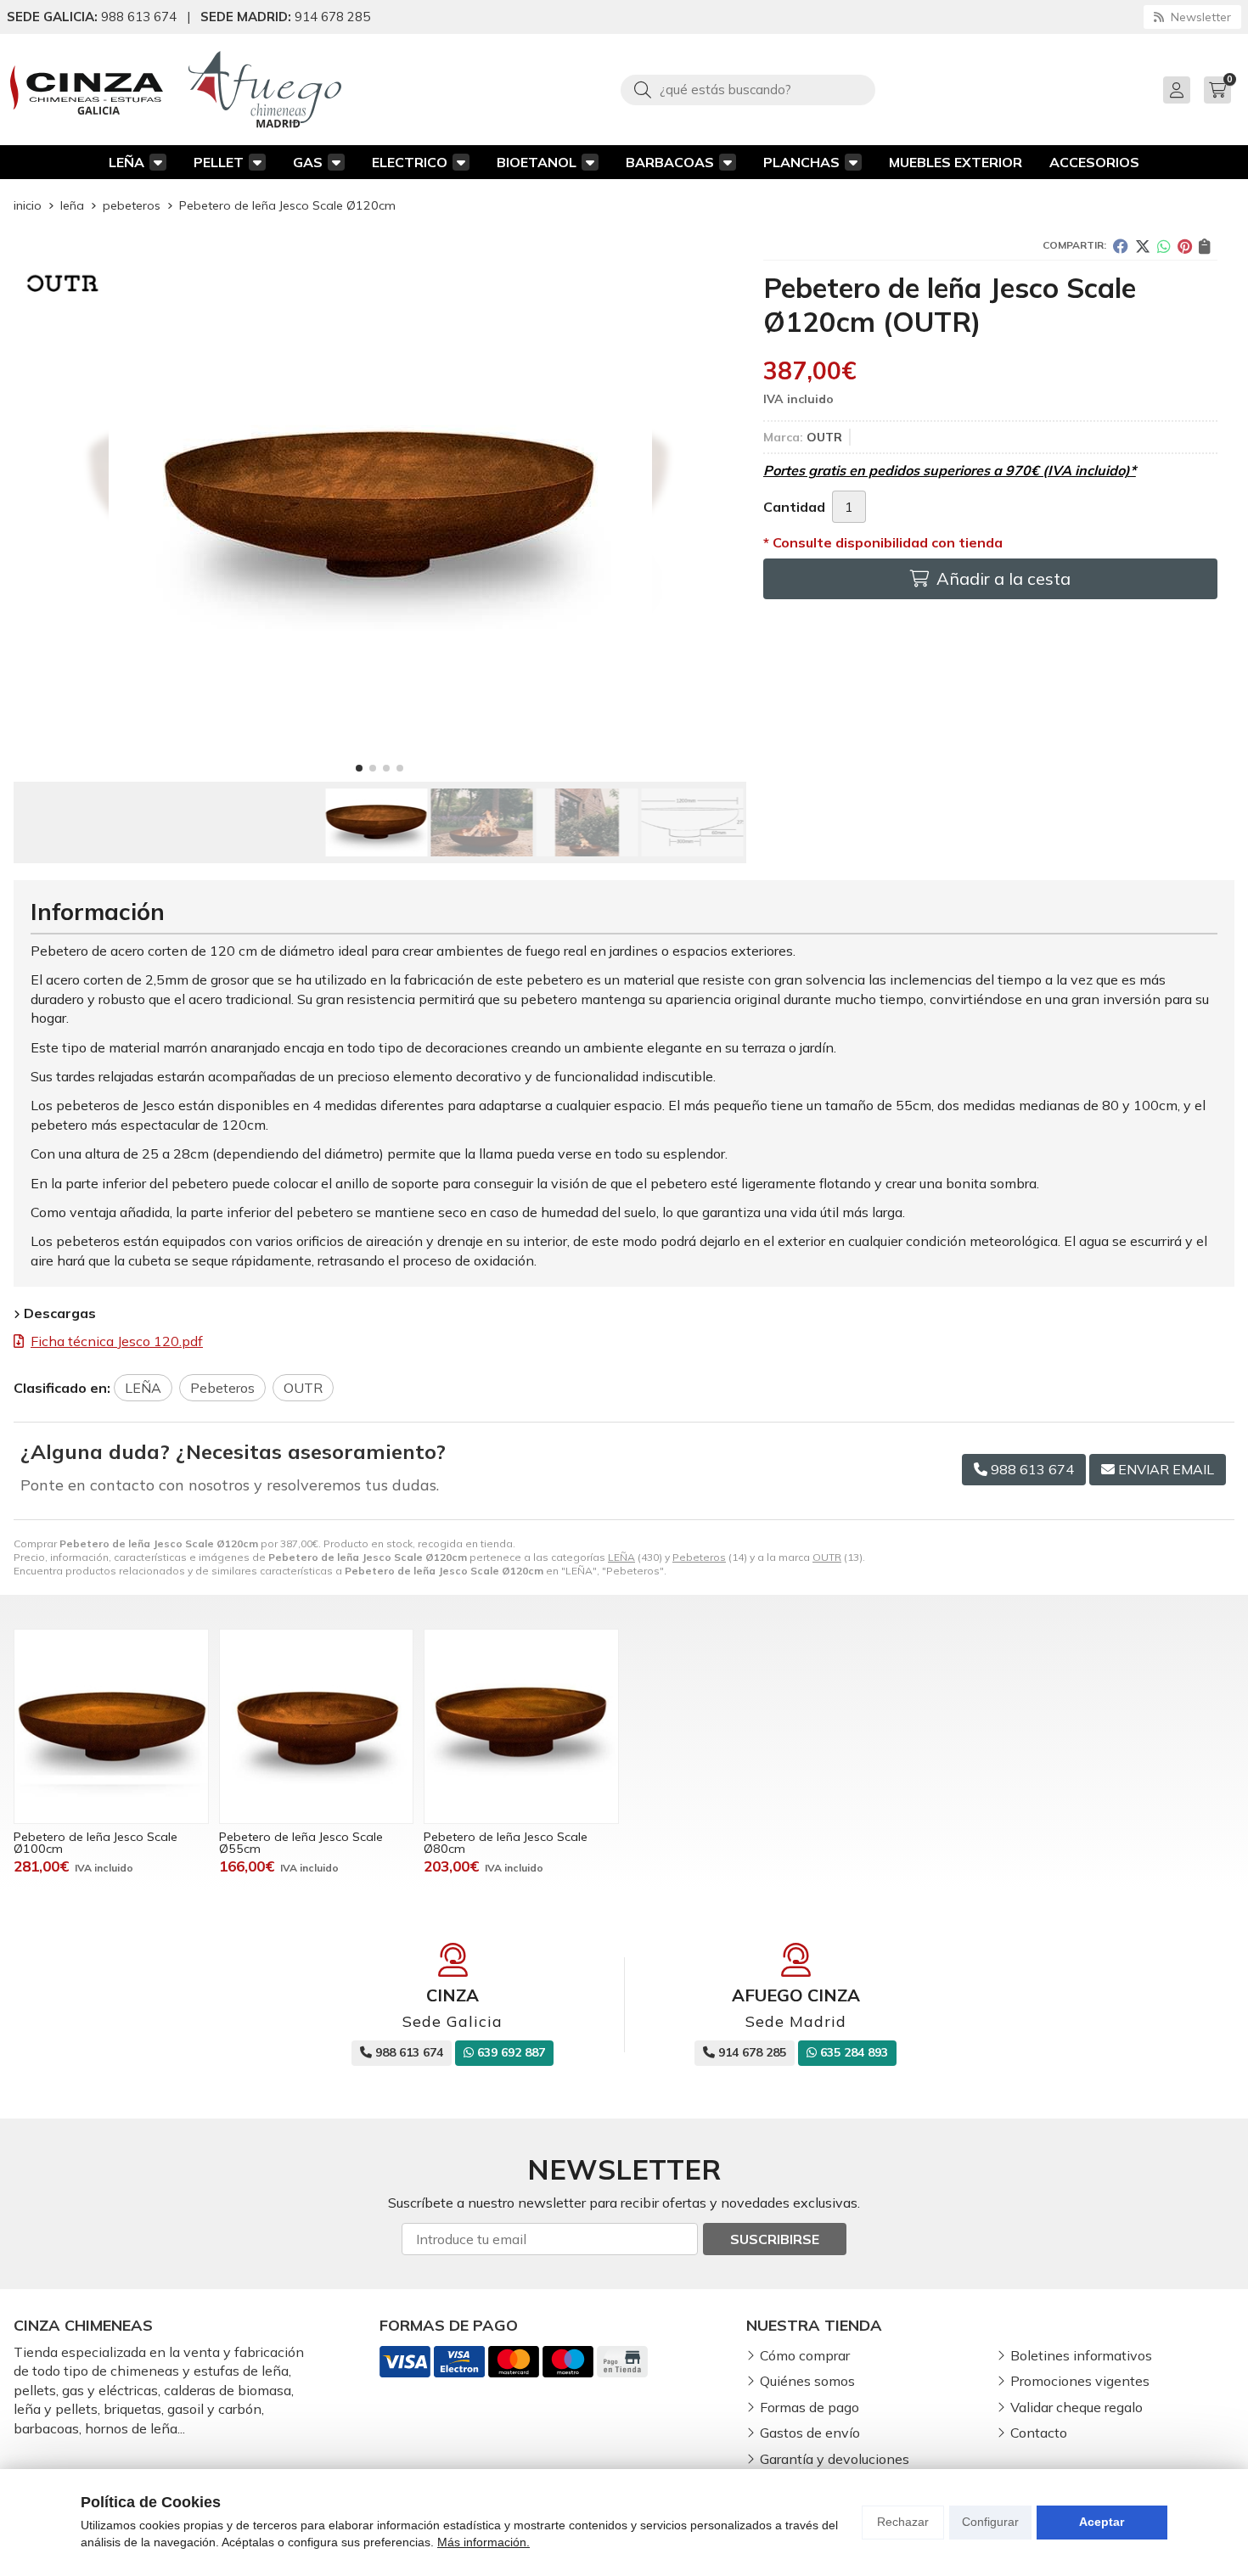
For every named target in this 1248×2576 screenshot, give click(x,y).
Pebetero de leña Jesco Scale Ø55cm (301, 1843)
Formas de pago (810, 2407)
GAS (308, 162)
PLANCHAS (801, 162)
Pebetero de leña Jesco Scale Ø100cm (96, 1843)
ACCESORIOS (1094, 162)
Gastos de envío (810, 2433)
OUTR (827, 1557)
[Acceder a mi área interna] (1177, 90)
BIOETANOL (537, 162)
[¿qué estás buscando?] (748, 89)
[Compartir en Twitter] (1143, 246)
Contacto (1039, 2433)
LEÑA (126, 162)
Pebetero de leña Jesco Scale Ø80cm (506, 1843)
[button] (359, 768)
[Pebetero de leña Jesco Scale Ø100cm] (111, 1726)
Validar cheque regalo (1077, 2407)
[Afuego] (265, 90)
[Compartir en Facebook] (1121, 246)
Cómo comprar (805, 2355)
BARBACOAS (670, 162)
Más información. (483, 2542)
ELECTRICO (410, 162)
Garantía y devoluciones (835, 2459)
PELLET (219, 162)
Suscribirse (775, 2239)
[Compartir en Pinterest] (1185, 246)
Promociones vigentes (1080, 2381)
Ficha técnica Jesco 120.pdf (117, 1341)
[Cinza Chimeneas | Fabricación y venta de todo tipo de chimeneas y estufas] (87, 90)
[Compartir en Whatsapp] (1164, 246)
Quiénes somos (807, 2381)
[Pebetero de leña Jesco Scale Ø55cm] (317, 1726)
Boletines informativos (1081, 2355)
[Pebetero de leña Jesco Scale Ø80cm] (521, 1726)
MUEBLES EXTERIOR (956, 162)
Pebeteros (699, 1557)
